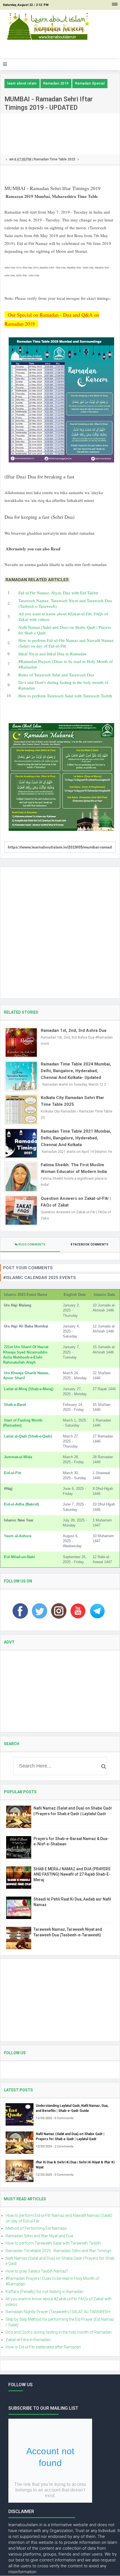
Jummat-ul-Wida (18, 1457)
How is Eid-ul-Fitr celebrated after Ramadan (43, 2347)
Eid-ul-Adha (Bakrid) (21, 1504)
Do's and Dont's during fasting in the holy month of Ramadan (59, 2332)
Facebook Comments (91, 1244)
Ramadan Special (90, 83)
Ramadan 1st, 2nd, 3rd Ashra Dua (74, 1030)
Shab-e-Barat (15, 1405)
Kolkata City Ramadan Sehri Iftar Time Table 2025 (72, 1101)
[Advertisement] (62, 50)
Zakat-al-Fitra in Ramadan (28, 2340)
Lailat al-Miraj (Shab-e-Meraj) (29, 1389)
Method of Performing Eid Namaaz (36, 2228)
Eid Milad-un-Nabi (19, 1557)
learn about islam (22, 83)
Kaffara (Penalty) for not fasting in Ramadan (45, 2292)
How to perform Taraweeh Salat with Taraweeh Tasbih (65, 696)
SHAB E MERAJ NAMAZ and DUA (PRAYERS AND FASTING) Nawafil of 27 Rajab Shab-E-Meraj (72, 1874)
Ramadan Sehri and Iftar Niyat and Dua (39, 2236)
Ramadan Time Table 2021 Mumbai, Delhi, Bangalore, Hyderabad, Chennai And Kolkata (76, 1138)
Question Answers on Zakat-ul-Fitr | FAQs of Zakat (76, 1202)
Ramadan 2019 (56, 83)
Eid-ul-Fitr (13, 1473)
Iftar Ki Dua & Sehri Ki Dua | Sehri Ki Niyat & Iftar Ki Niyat (75, 2165)
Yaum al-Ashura (18, 1536)
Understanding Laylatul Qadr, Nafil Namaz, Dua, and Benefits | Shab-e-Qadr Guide (72, 2108)
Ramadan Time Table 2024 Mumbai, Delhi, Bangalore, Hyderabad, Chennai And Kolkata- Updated (76, 1071)
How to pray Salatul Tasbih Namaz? (37, 2271)
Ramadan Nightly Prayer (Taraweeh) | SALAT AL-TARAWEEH (58, 2312)
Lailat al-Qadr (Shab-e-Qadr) (28, 1436)
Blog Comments (32, 1244)
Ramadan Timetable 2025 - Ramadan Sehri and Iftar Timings (58, 2251)
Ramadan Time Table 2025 (55, 159)
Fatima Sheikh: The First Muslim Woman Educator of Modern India (74, 1168)
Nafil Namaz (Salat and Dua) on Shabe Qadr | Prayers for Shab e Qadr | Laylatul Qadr (70, 2136)
